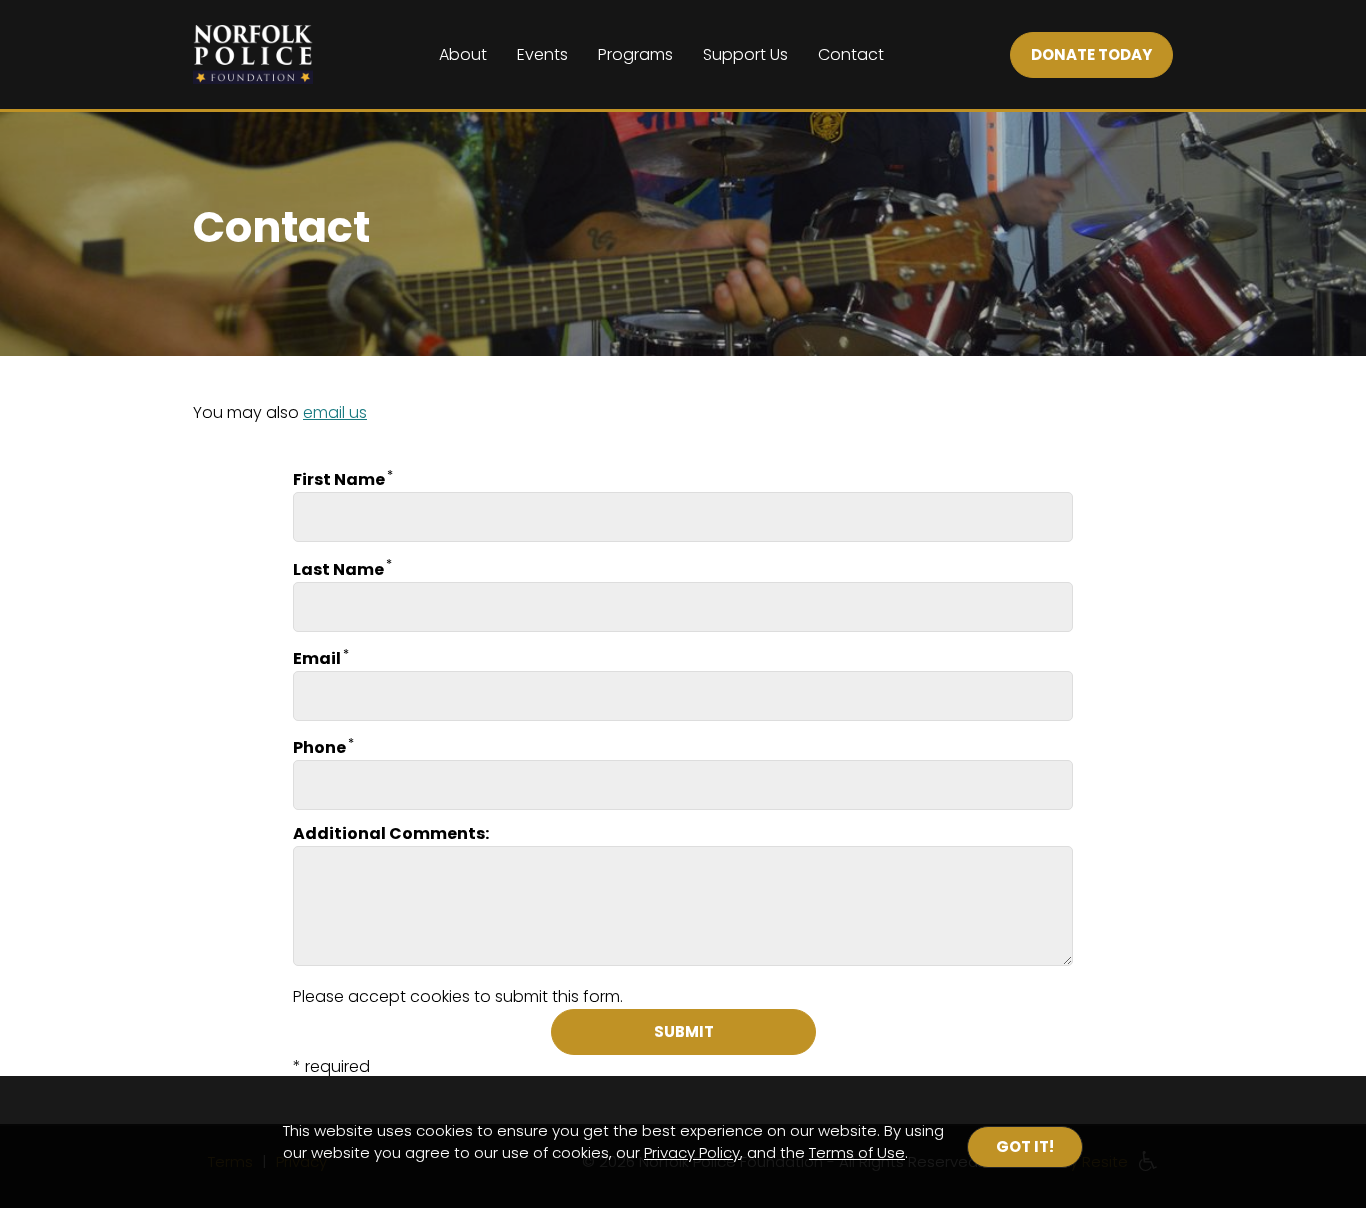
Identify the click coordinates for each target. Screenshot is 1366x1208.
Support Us (745, 54)
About (463, 54)
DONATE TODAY (1091, 54)
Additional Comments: (391, 833)
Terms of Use (857, 1152)
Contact (851, 54)
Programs (635, 54)
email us (335, 412)
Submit (683, 1031)
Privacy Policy (692, 1152)
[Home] (253, 54)
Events (542, 54)
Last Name (338, 569)
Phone (319, 747)
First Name (339, 479)
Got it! (1025, 1146)
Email (317, 658)
